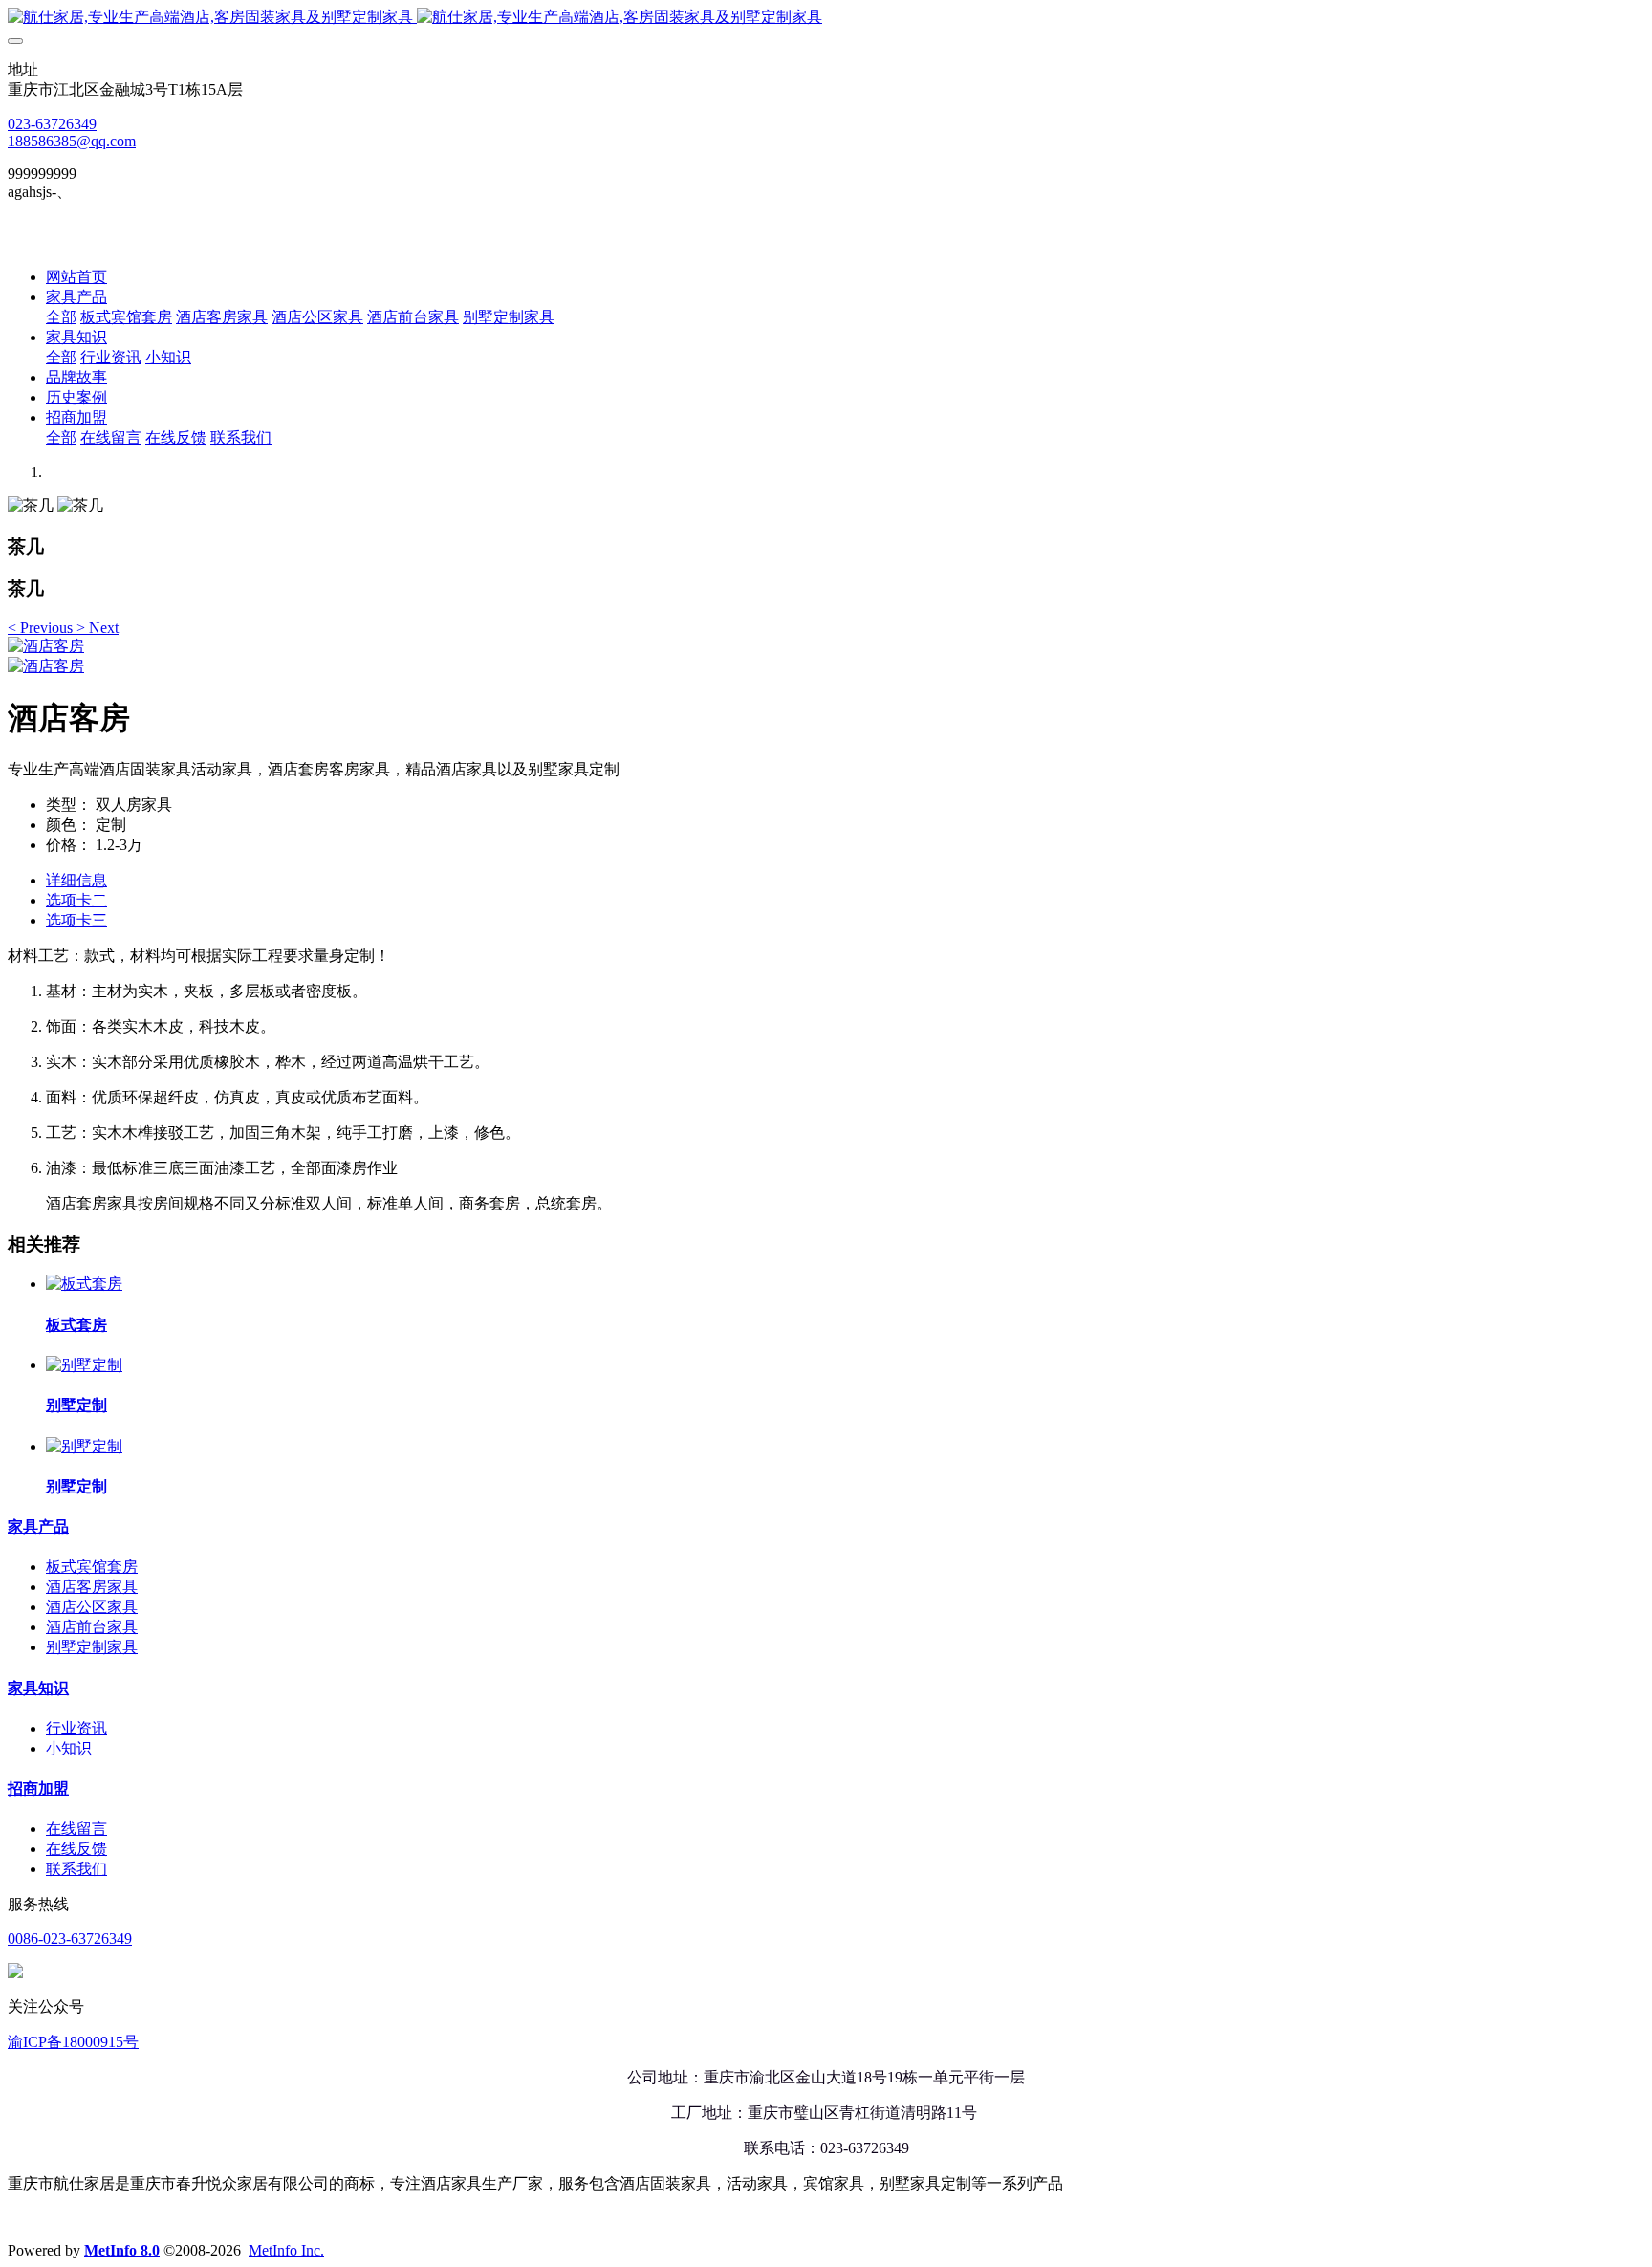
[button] (42, 628)
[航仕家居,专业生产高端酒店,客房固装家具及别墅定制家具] (826, 18)
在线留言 (76, 1829)
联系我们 (76, 1869)
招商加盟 (38, 1788)
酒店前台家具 (92, 1627)
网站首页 (76, 277)
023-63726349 (52, 124)
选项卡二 (76, 900)
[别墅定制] (84, 1365)
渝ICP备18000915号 (73, 2042)
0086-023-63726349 (70, 1939)
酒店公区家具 (92, 1607)
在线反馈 (76, 1849)
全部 (61, 317)
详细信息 (76, 880)
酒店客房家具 (92, 1587)
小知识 (69, 1748)
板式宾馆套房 (92, 1567)
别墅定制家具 (92, 1647)
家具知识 (38, 1688)
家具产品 (38, 1526)
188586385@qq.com (72, 141)
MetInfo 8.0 (122, 2250)
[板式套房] (84, 1284)
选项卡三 (76, 920)
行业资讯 (76, 1728)
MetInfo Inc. (286, 2250)
